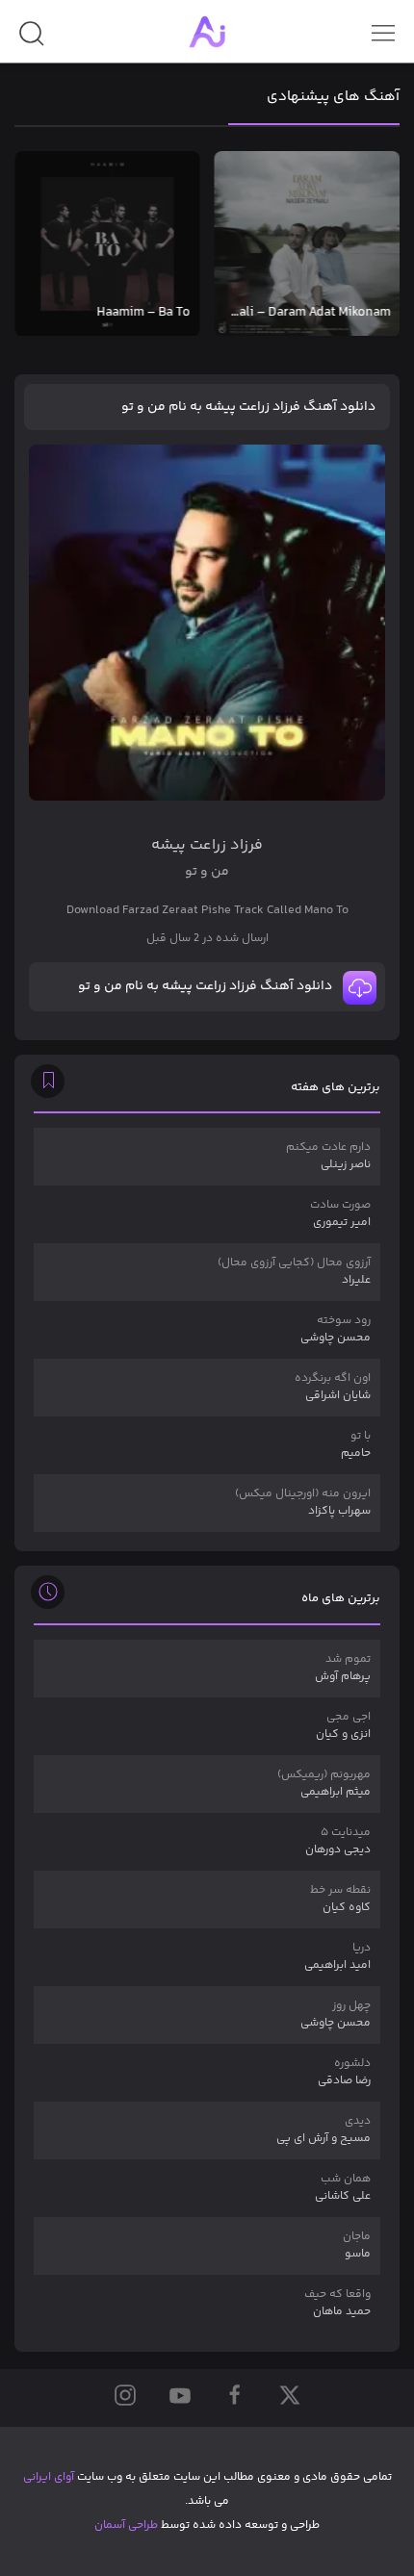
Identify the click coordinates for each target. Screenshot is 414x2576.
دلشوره (344, 2072)
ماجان (357, 2245)
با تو (356, 1445)
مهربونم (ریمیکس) (324, 1784)
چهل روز (336, 2015)
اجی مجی (343, 1726)
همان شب (343, 2188)
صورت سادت (340, 1214)
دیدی (323, 2130)
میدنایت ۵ (338, 1841)
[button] (31, 41)
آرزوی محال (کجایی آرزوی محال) (294, 1272)
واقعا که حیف (337, 2303)
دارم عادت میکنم (328, 1156)
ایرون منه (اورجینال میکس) (303, 1503)
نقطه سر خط (340, 1899)
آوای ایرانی (49, 2477)
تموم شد (343, 1668)
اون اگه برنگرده (333, 1387)
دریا (337, 1957)
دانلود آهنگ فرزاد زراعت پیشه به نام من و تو (248, 407)
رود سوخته (336, 1329)
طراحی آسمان (126, 2525)
